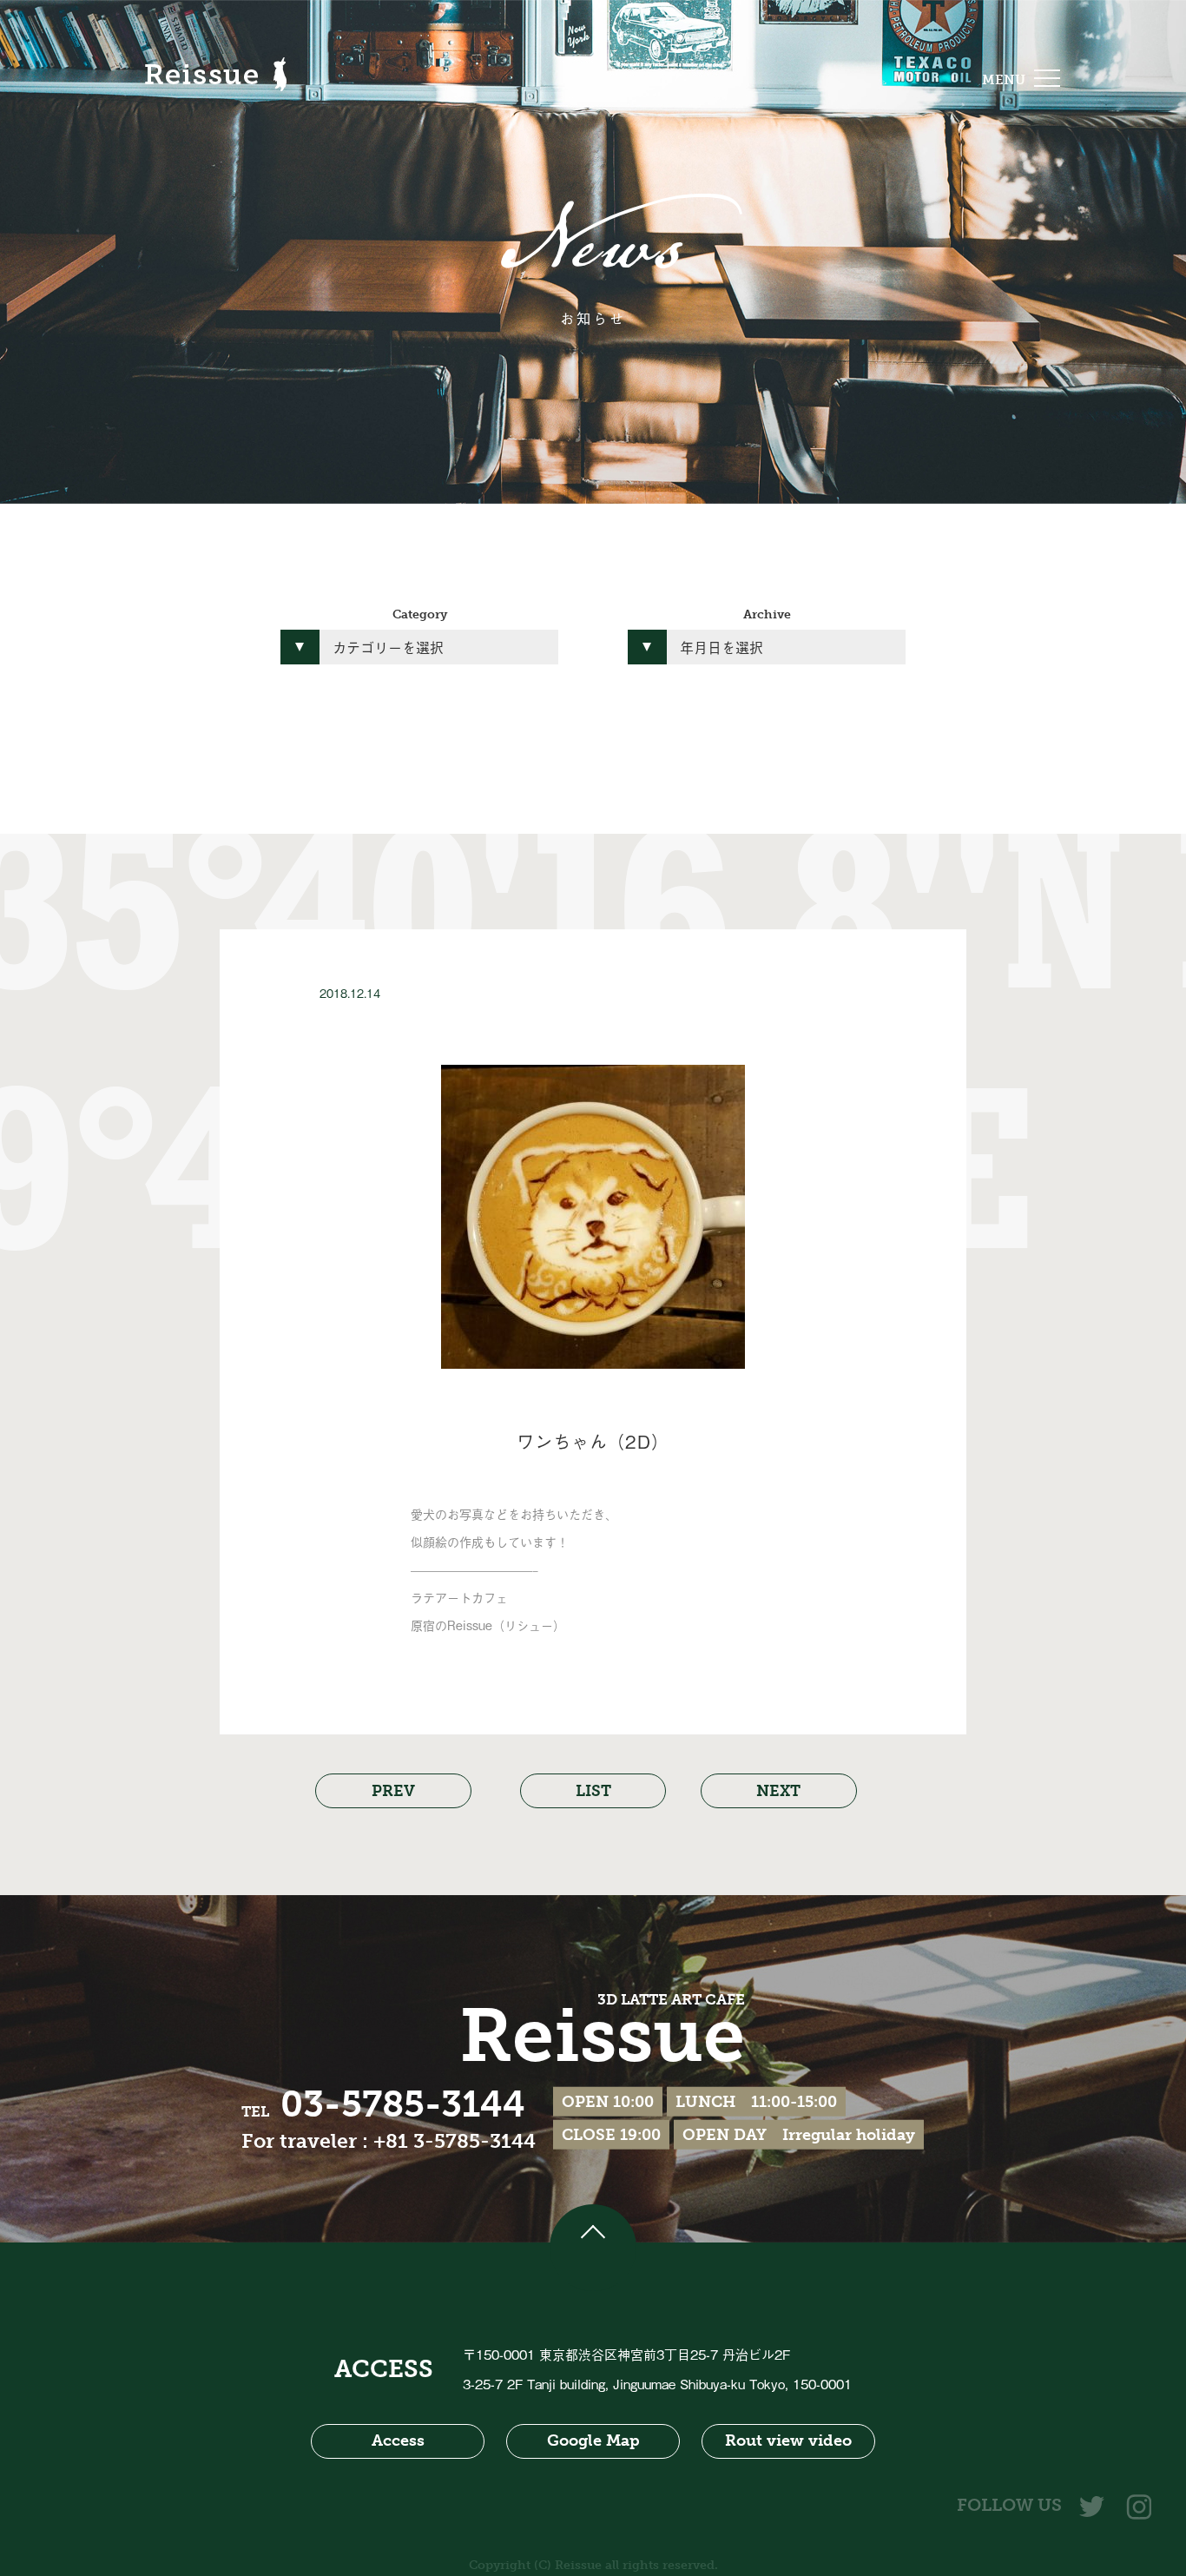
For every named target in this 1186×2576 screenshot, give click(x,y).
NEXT (778, 1791)
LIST (593, 1791)
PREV (393, 1791)
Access (398, 2441)
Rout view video (788, 2441)
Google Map (593, 2441)
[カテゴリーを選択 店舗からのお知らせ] (419, 647)
